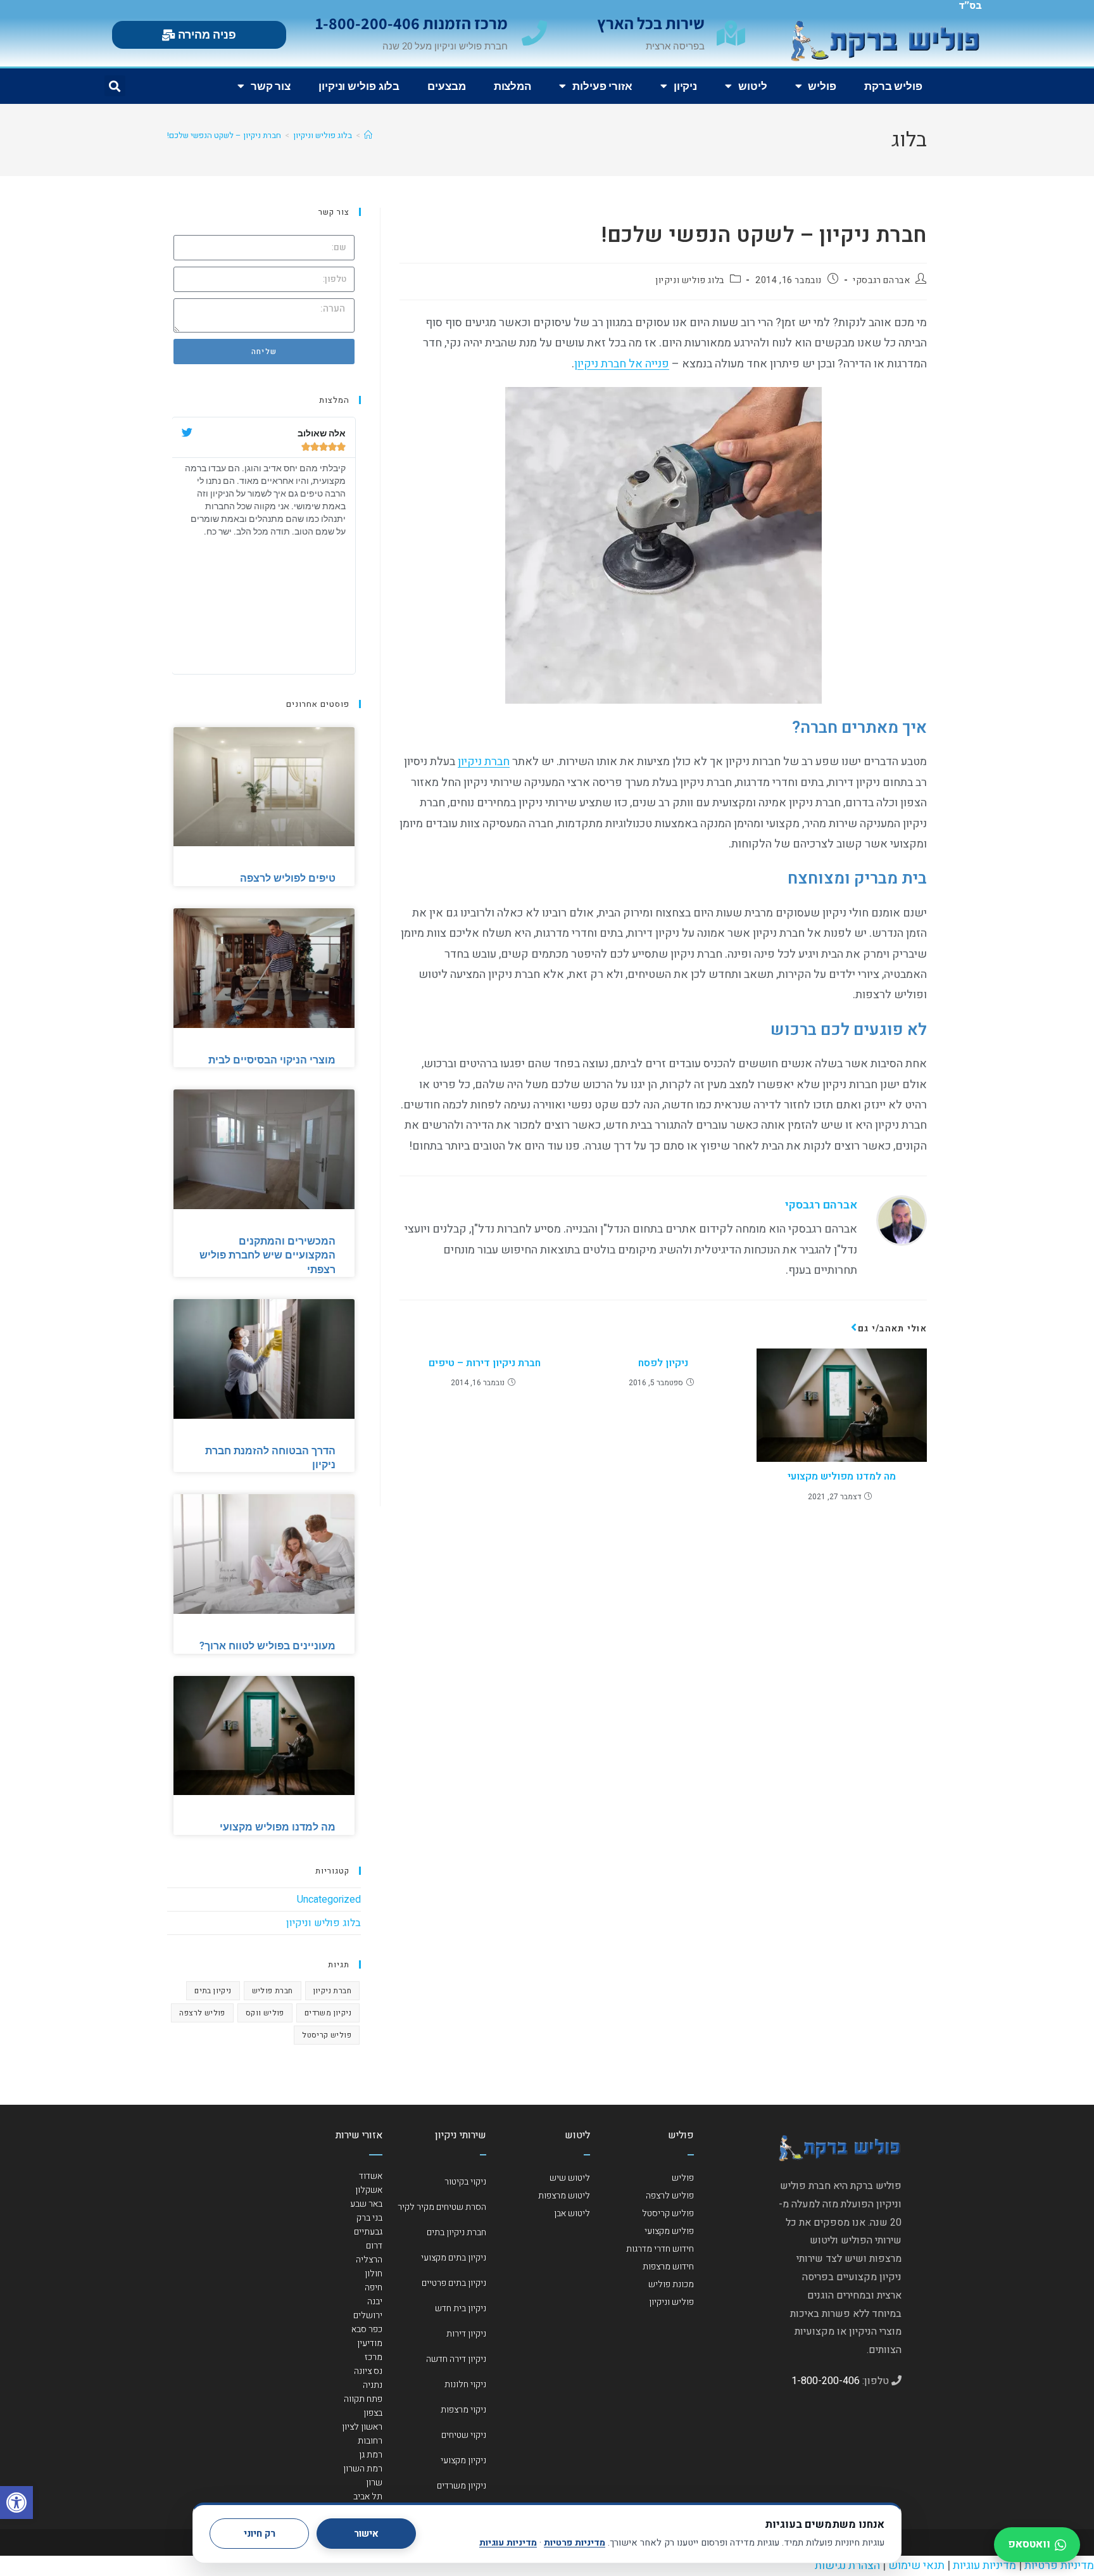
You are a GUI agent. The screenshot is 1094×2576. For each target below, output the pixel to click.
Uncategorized (329, 1900)
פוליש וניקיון (671, 2302)
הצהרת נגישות (847, 2566)
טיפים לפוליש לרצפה (288, 878)
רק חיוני (260, 2534)
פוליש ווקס (265, 2013)
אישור (366, 2534)
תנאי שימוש (916, 2566)
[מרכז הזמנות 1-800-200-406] (534, 33)
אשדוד (371, 2176)
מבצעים (446, 86)
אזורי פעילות (602, 86)
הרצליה (369, 2260)
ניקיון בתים (213, 1991)
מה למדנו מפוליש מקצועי (842, 1476)
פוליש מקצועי (669, 2231)
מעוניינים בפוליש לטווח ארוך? (267, 1646)
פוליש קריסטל (327, 2035)
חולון (374, 2274)
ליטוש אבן (572, 2213)
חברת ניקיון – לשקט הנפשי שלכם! (224, 135)
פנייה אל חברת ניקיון (622, 364)
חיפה (374, 2287)
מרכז (374, 2357)
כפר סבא (367, 2329)
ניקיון (685, 86)
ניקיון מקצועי (463, 2460)
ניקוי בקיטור (465, 2182)
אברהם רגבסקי (881, 280)
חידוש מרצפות (668, 2267)
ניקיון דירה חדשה (456, 2359)
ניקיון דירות (466, 2334)
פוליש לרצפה (202, 2013)
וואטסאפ (1029, 2544)
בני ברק (369, 2218)
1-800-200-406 (826, 2381)
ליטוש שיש (570, 2178)
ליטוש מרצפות (564, 2196)
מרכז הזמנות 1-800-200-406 (412, 23)
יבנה (375, 2301)
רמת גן (371, 2455)
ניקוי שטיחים (464, 2435)
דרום (374, 2246)
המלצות (512, 86)
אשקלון (369, 2190)
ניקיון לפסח (663, 1363)
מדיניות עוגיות (508, 2543)
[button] (16, 2503)
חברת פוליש (273, 1991)
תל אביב (368, 2497)
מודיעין (370, 2343)
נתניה (373, 2385)
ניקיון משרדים (328, 2013)
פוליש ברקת (893, 86)
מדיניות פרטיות (575, 2543)
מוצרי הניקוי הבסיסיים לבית (272, 1060)
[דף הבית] (368, 135)
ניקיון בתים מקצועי (454, 2258)
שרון (374, 2483)
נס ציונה (368, 2371)
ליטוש (753, 86)
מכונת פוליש (671, 2284)
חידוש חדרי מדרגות (660, 2249)
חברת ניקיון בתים (456, 2232)
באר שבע (366, 2204)
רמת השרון (363, 2469)
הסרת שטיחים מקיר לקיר (442, 2207)
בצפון (373, 2413)
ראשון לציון (362, 2427)
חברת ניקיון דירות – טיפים (485, 1363)
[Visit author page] (902, 1220)
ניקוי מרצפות (463, 2410)
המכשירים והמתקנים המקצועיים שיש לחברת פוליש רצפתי (267, 1255)
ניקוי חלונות (465, 2384)
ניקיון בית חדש (461, 2308)
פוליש (822, 86)
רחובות (370, 2441)
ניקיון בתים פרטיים (454, 2283)
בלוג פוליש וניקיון (359, 86)
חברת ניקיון (484, 762)
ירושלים (368, 2315)
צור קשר (271, 86)
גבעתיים (368, 2232)
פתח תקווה (363, 2399)
